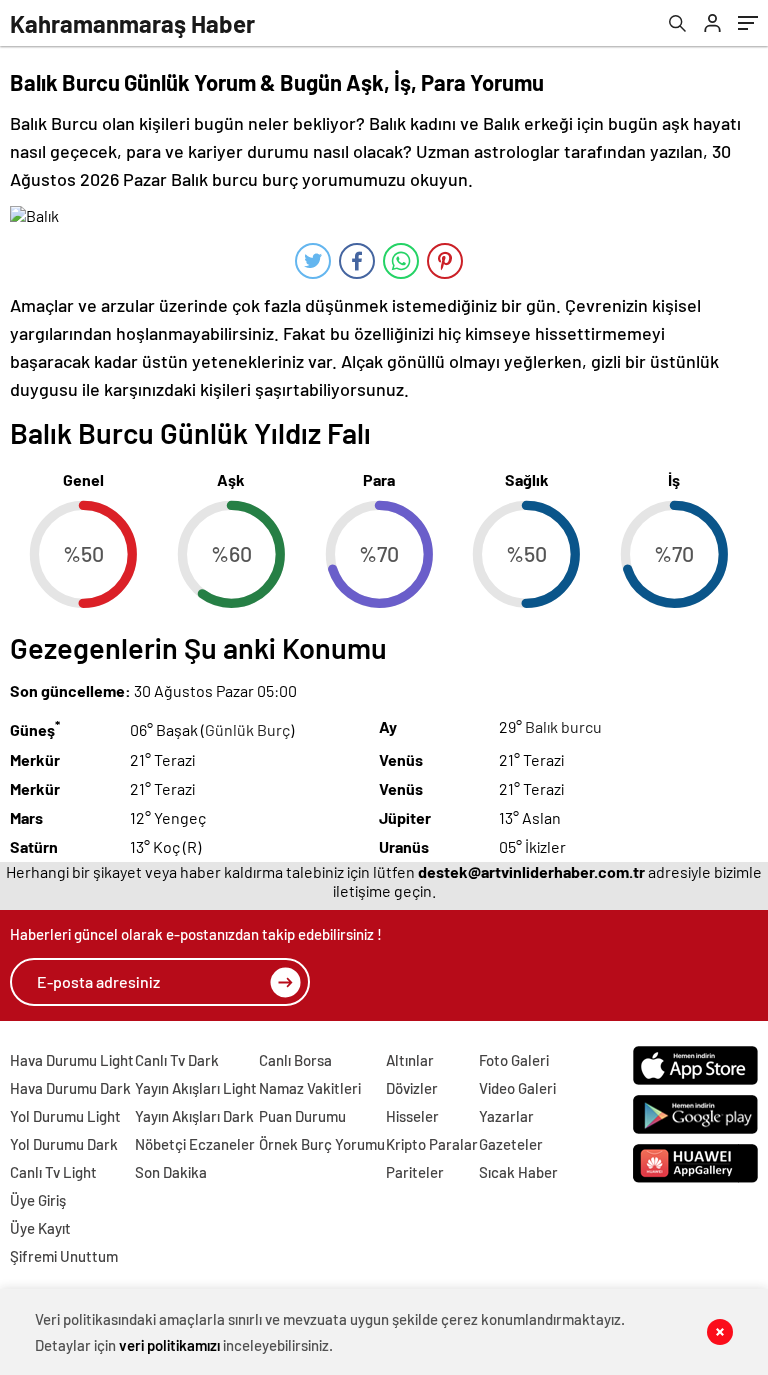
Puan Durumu (302, 1116)
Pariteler (415, 1172)
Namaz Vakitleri (310, 1088)
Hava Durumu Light (72, 1060)
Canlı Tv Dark (177, 1060)
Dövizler (412, 1088)
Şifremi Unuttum (64, 1256)
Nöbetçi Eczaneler (195, 1144)
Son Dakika (171, 1172)
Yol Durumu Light (65, 1116)
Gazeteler (511, 1144)
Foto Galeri (514, 1060)
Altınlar (410, 1060)
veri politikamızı (169, 1345)
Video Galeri (517, 1088)
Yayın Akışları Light (196, 1088)
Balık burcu (563, 726)
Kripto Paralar (432, 1144)
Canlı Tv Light (53, 1172)
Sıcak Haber (518, 1172)
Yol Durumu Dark (64, 1144)
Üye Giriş (38, 1200)
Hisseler (412, 1116)
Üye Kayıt (40, 1228)
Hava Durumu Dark (70, 1088)
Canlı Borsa (295, 1060)
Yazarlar (506, 1116)
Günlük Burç (247, 730)
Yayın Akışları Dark (194, 1116)
